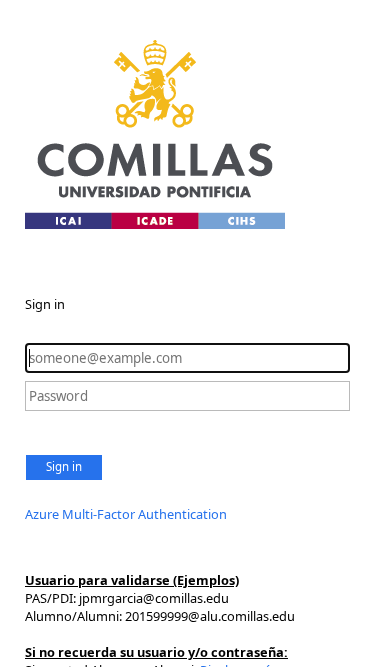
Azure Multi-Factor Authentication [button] (126, 514)
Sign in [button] (64, 466)
